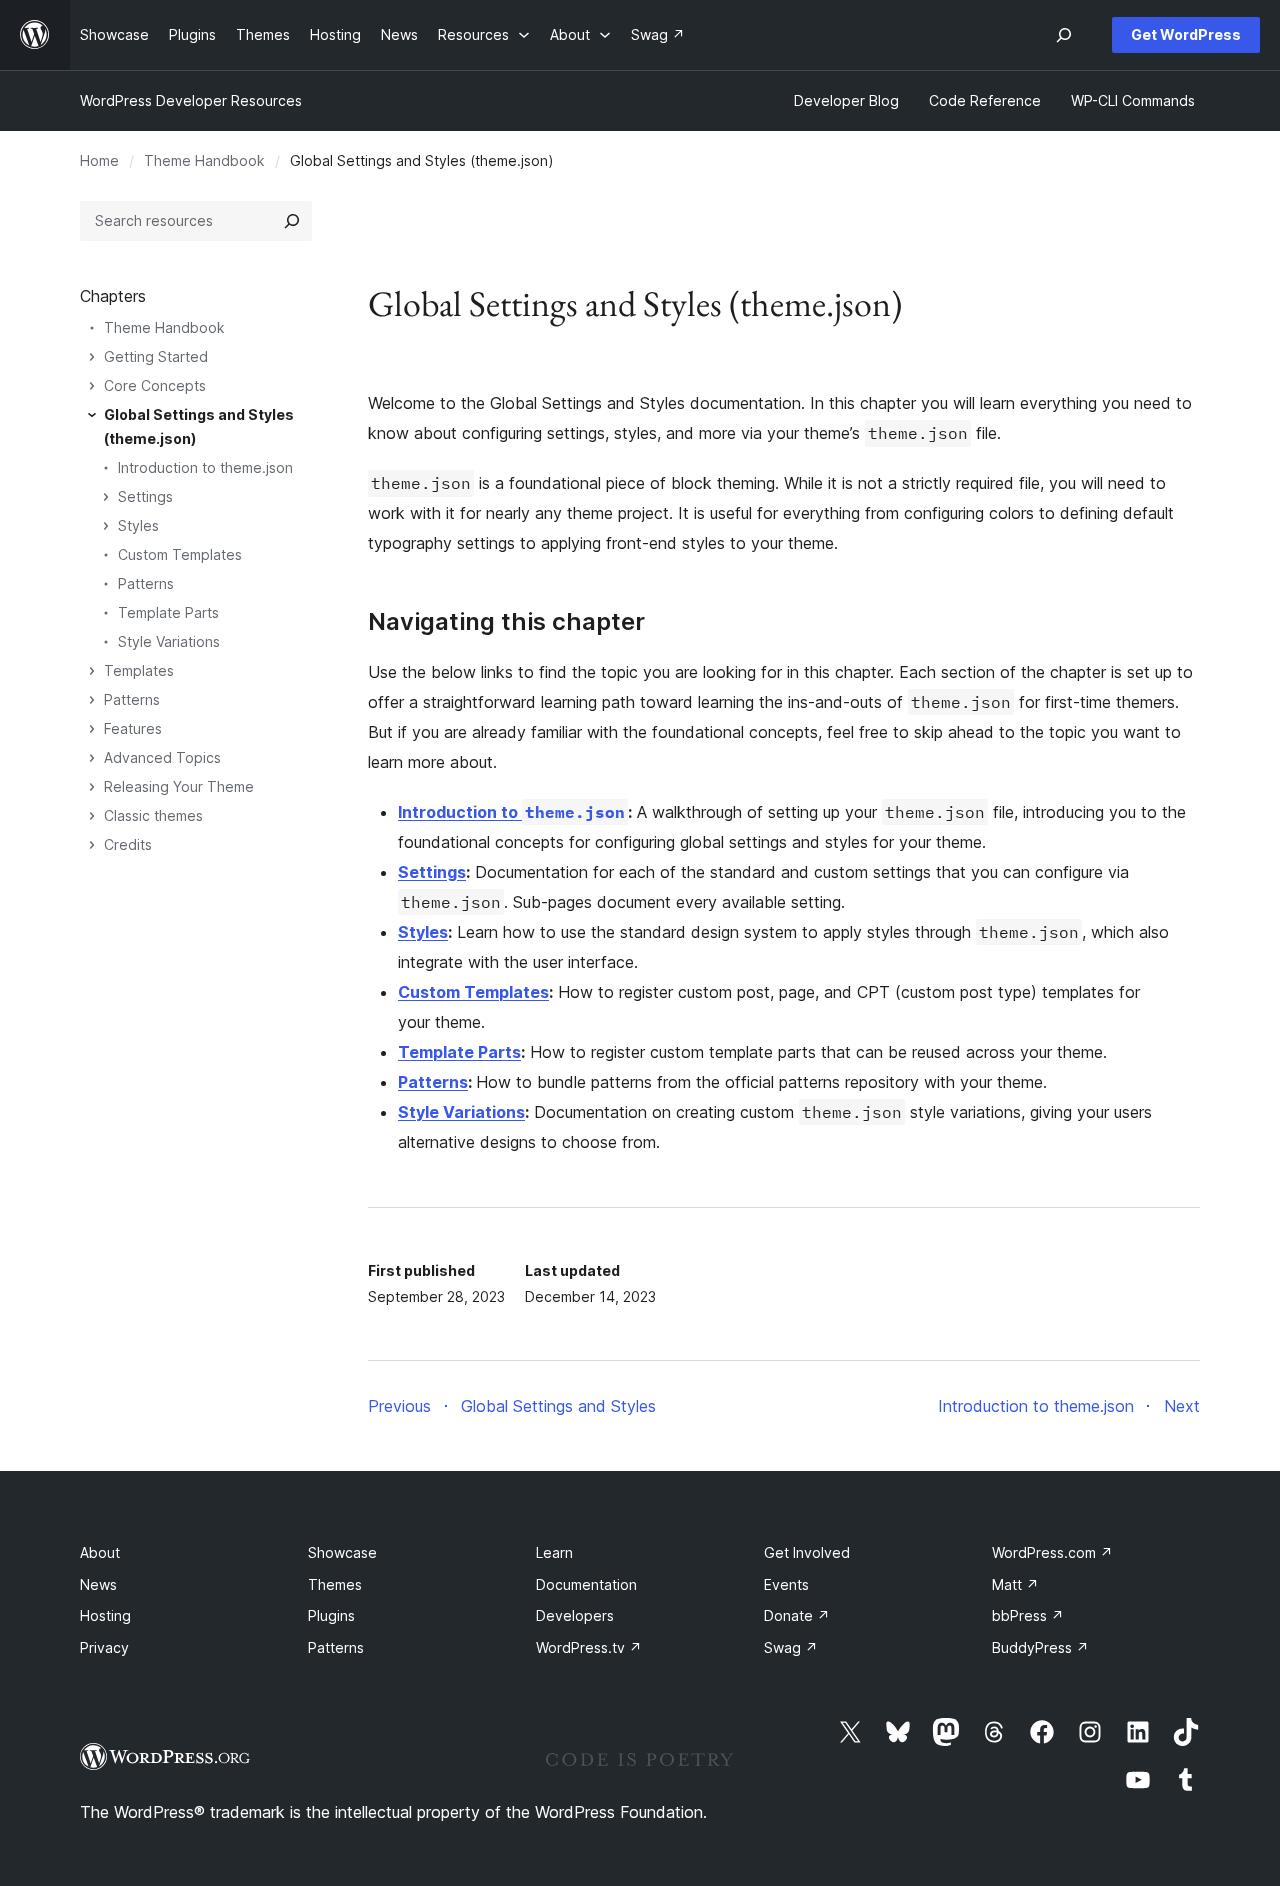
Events (786, 1584)
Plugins (331, 1615)
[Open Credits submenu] (92, 845)
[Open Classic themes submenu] (92, 816)
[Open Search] (1064, 35)
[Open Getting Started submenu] (92, 357)
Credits (128, 844)
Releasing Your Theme (179, 786)
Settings (145, 496)
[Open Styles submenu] (106, 526)
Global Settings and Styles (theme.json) (199, 426)
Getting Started (156, 356)
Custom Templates (180, 554)
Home (99, 160)
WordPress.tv (589, 1647)
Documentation (586, 1584)
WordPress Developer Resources (191, 100)
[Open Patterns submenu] (92, 700)
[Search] (292, 221)
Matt (1015, 1584)
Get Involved (807, 1552)
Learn (554, 1552)
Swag (791, 1647)
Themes (335, 1584)
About (100, 1552)
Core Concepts (155, 385)
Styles (138, 525)
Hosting (105, 1615)
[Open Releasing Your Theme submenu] (92, 787)
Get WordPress (1186, 34)
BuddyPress (1040, 1647)
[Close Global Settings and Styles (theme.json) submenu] (92, 415)
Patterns (146, 583)
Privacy (104, 1647)
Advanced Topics (162, 757)
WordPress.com (1052, 1552)
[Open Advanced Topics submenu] (92, 758)
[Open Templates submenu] (92, 671)
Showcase (342, 1552)
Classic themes (153, 815)
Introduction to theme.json (205, 467)
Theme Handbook (204, 160)
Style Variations (169, 641)
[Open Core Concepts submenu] (92, 386)
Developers (575, 1615)
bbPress (1028, 1615)
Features (133, 728)
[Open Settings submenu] (106, 497)
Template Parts (168, 612)
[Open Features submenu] (92, 729)
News (98, 1584)
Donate (797, 1615)
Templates (139, 670)
